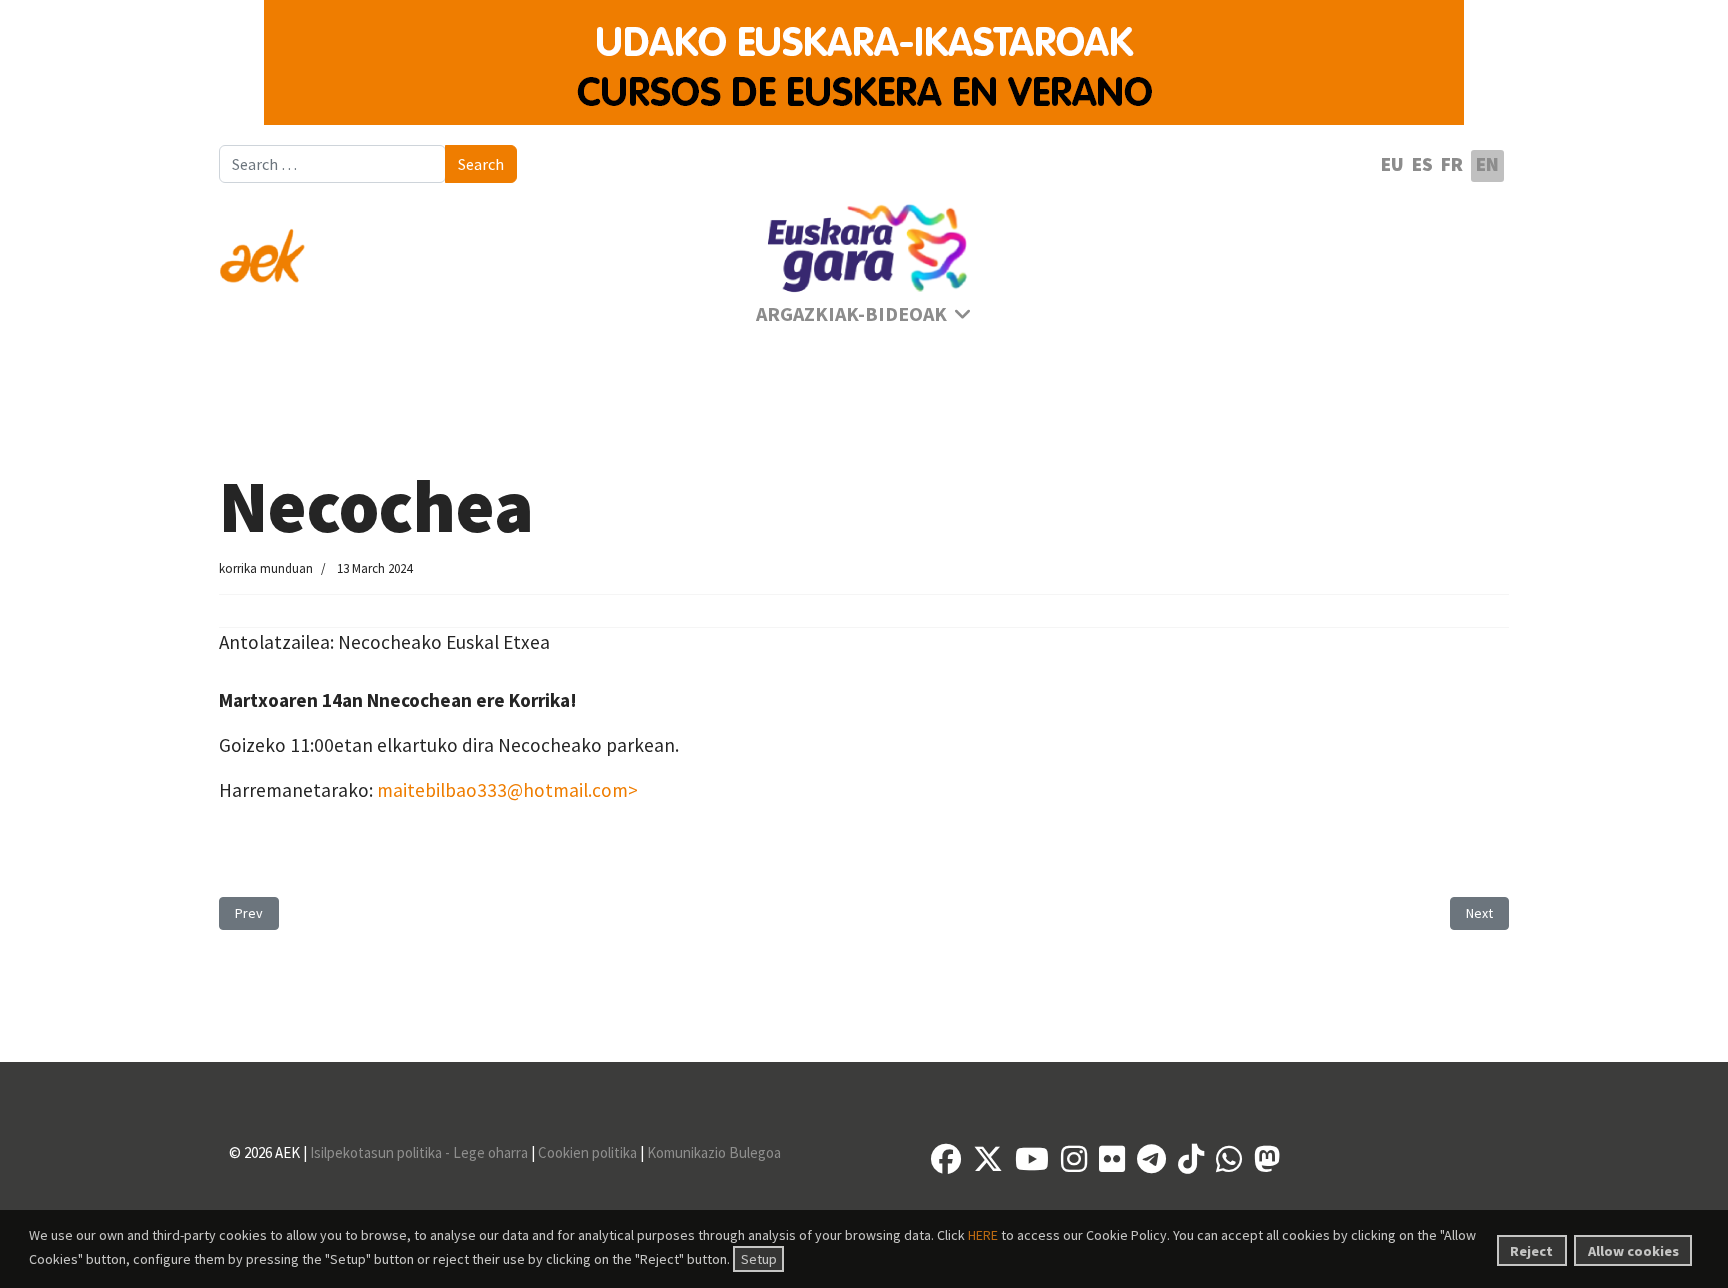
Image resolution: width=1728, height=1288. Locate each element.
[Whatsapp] (1229, 1159)
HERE (983, 1235)
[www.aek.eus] (424, 244)
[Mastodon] (1267, 1159)
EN (1487, 164)
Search (481, 164)
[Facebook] (946, 1159)
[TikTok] (1191, 1159)
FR (1452, 164)
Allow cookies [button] (1633, 1251)
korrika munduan (266, 568)
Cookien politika (587, 1152)
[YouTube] (1032, 1159)
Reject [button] (1531, 1251)
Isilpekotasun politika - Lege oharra (419, 1152)
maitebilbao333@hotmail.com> (507, 790)
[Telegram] (1151, 1159)
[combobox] (332, 164)
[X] (988, 1159)
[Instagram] (1074, 1159)
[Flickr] (1112, 1159)
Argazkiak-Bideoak (851, 314)
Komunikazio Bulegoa (714, 1152)
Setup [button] (759, 1259)
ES (1422, 164)
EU (1392, 164)
